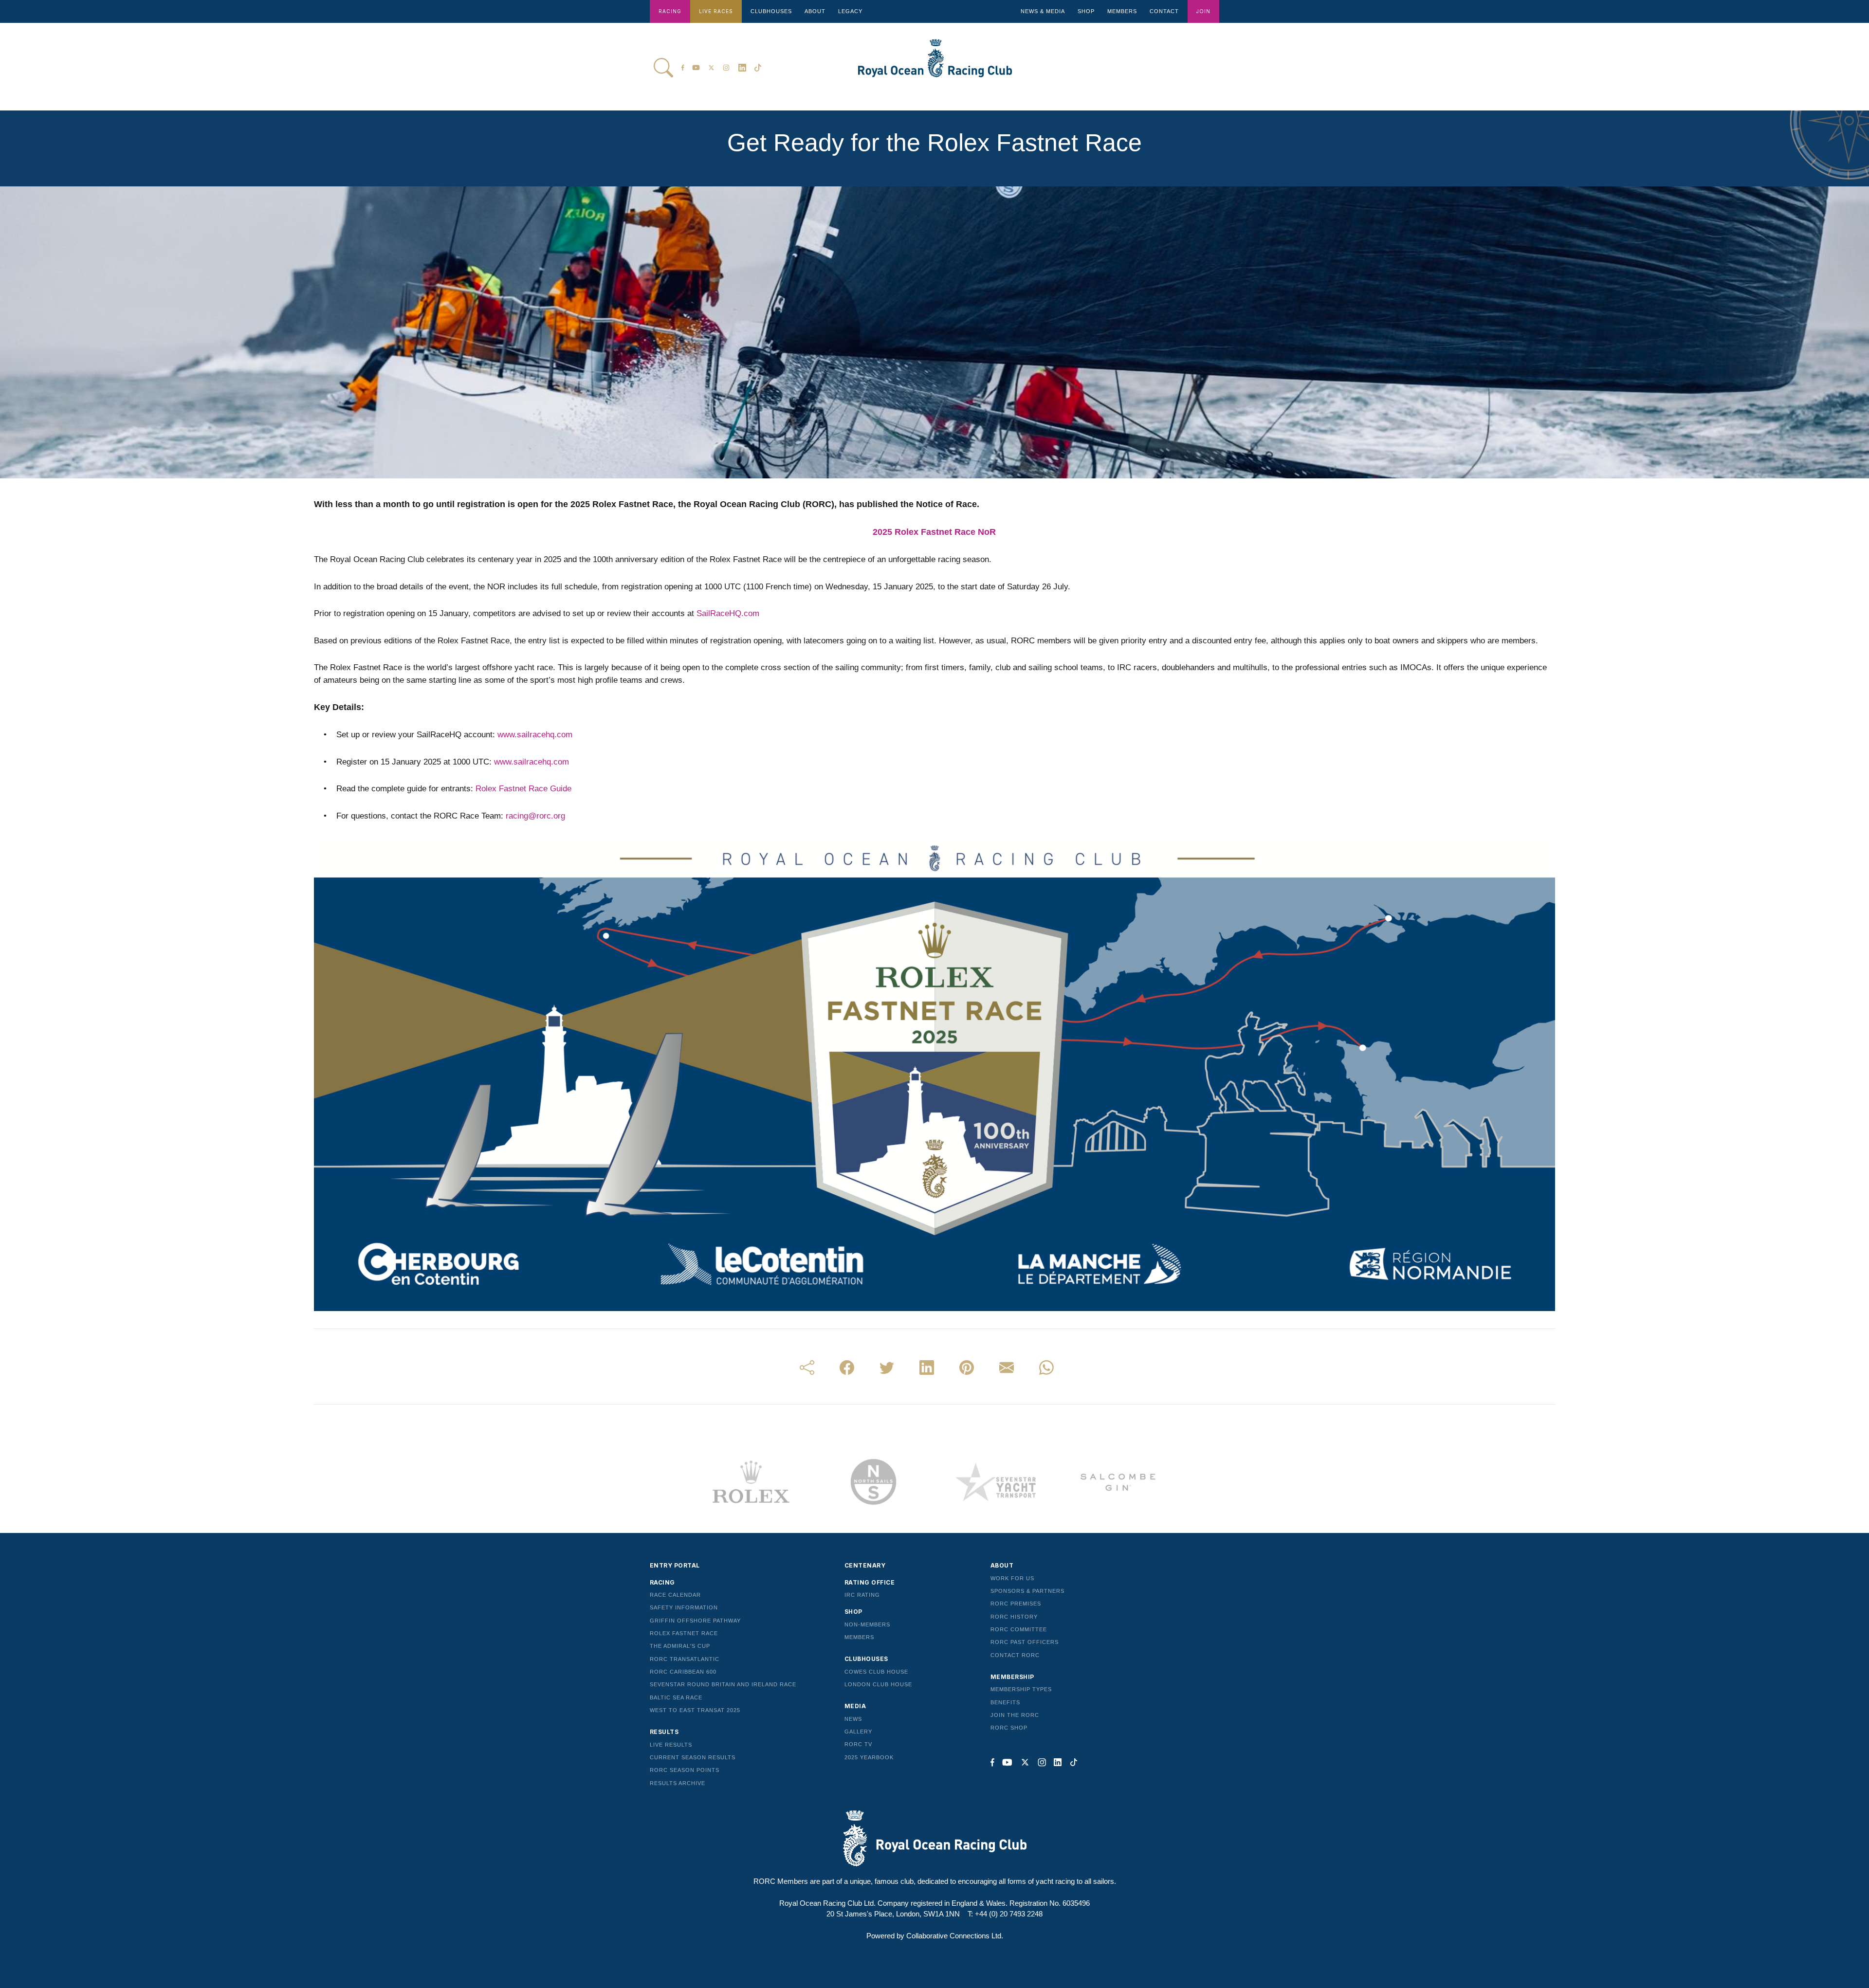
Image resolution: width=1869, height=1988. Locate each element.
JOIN (1203, 11)
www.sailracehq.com (535, 735)
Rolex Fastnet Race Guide (523, 789)
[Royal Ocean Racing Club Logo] (929, 65)
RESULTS (664, 1732)
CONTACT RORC (1015, 1655)
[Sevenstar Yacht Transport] (996, 1482)
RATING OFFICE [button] (870, 1582)
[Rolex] (751, 1482)
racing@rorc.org (535, 816)
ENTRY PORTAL (675, 1565)
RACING (670, 11)
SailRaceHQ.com (728, 613)
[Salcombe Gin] (1118, 1482)
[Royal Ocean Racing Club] (934, 1838)
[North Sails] (873, 1482)
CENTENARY (865, 1565)
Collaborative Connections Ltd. (955, 1936)
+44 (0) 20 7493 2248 (1009, 1914)
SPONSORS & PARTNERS (1027, 1591)
